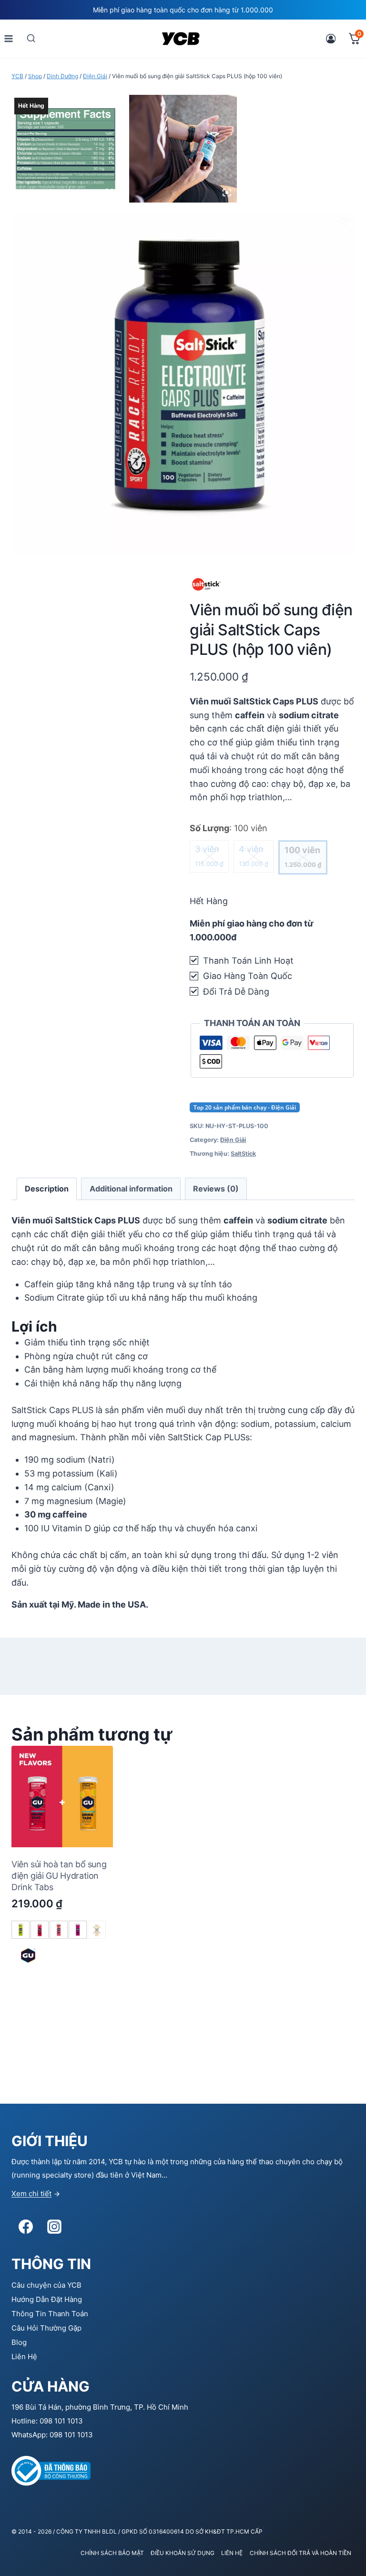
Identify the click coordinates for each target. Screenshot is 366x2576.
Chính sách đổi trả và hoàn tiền (300, 2553)
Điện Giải (233, 1140)
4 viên (254, 856)
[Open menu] (9, 38)
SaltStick (243, 1154)
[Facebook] (26, 2227)
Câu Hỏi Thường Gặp (46, 2328)
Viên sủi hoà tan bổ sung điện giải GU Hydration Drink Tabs (59, 1876)
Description (47, 1189)
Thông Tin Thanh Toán (50, 2314)
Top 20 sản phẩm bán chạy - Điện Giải (245, 1107)
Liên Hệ (24, 2357)
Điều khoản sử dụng (183, 2553)
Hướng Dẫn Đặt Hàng (47, 2299)
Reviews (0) (216, 1189)
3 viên (209, 856)
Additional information (131, 1189)
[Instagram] (54, 2227)
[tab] (47, 1189)
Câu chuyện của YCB (46, 2285)
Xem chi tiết (31, 2194)
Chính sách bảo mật (112, 2553)
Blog (19, 2342)
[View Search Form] (31, 38)
